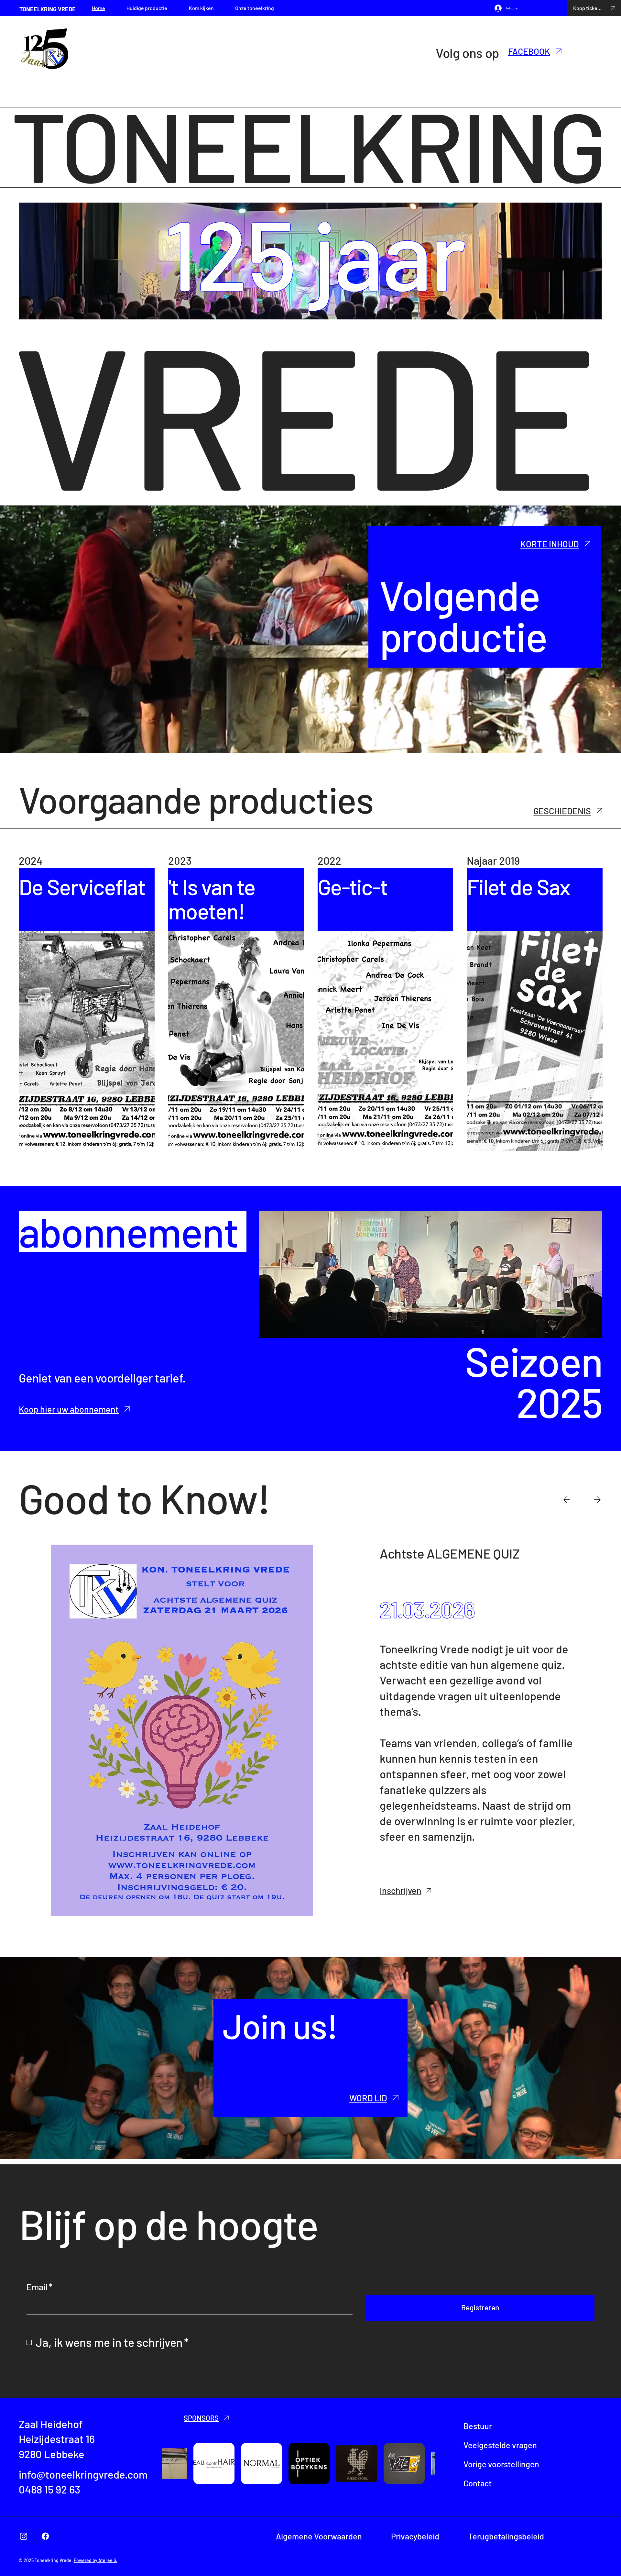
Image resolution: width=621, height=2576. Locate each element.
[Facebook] (45, 2536)
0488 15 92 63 (49, 2489)
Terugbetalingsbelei (504, 2536)
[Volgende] (597, 1500)
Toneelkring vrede (48, 9)
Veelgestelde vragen (500, 2445)
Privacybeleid (415, 2536)
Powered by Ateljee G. (96, 2560)
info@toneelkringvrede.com (83, 2474)
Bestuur (478, 2426)
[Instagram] (24, 2536)
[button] (362, 2098)
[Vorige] (567, 1500)
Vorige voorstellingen (501, 2464)
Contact (478, 2483)
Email (39, 2287)
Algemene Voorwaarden (319, 2536)
